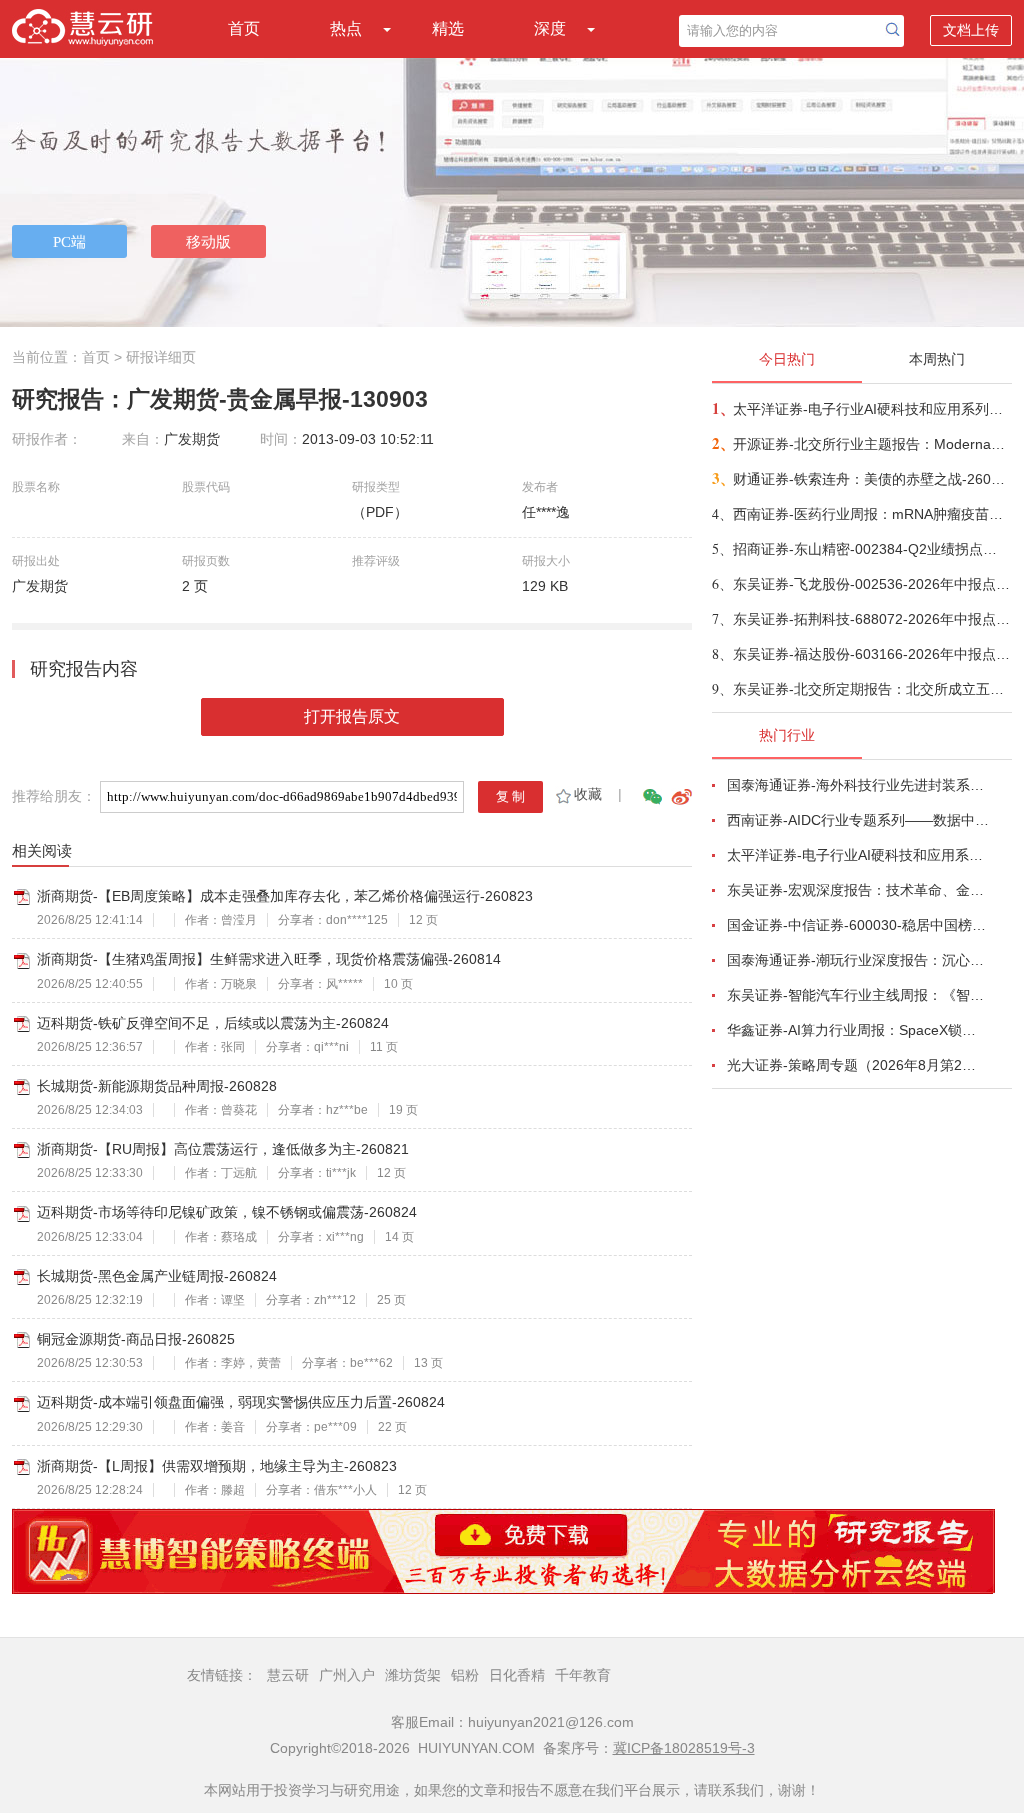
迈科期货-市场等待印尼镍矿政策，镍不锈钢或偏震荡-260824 (227, 1212)
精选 (448, 28)
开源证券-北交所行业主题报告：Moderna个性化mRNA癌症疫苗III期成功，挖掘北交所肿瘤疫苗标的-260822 (871, 444)
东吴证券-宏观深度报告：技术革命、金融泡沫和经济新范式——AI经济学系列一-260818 (858, 890)
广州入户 (347, 1675)
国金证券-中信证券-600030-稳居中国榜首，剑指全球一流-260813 (858, 925)
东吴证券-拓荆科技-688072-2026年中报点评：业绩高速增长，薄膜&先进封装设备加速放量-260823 (871, 619)
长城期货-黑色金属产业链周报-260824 (157, 1276)
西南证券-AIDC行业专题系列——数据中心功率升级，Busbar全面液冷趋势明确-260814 (858, 820)
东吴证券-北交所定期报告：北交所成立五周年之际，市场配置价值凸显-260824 (871, 689)
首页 (244, 28)
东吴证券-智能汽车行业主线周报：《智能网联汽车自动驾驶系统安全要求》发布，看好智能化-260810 (858, 995)
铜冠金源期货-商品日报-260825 (136, 1339)
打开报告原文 (352, 716)
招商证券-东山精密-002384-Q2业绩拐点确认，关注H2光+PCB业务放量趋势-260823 (871, 549)
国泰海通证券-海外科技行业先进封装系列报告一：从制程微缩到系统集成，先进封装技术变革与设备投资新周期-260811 (858, 785)
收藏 (588, 794)
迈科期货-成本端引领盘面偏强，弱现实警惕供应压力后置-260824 (241, 1402)
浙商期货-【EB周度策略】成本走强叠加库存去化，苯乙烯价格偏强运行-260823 (285, 896)
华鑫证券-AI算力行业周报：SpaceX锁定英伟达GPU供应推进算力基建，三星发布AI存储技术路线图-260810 (858, 1030)
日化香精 (517, 1675)
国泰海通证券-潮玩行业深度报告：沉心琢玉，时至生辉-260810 (858, 960)
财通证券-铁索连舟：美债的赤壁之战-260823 (871, 479)
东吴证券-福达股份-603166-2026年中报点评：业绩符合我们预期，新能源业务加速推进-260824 (871, 654)
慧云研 (288, 1675)
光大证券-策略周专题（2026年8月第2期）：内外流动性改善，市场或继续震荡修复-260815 (858, 1065)
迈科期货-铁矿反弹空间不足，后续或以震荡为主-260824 (213, 1023)
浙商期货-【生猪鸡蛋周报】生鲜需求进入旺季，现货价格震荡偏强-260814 (269, 959)
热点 (346, 28)
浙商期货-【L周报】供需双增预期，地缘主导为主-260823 (217, 1466)
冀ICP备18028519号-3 (684, 1748)
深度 (550, 28)
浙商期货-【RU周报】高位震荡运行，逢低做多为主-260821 (223, 1149)
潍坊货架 (413, 1675)
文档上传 (971, 30)
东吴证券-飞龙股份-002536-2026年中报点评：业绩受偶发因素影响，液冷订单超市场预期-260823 (871, 584)
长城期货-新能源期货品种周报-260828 (157, 1086)
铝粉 (465, 1675)
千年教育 (583, 1675)
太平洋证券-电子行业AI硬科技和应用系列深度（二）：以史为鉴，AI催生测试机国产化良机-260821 (871, 409)
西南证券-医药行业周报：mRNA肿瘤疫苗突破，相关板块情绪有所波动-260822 (871, 514)
